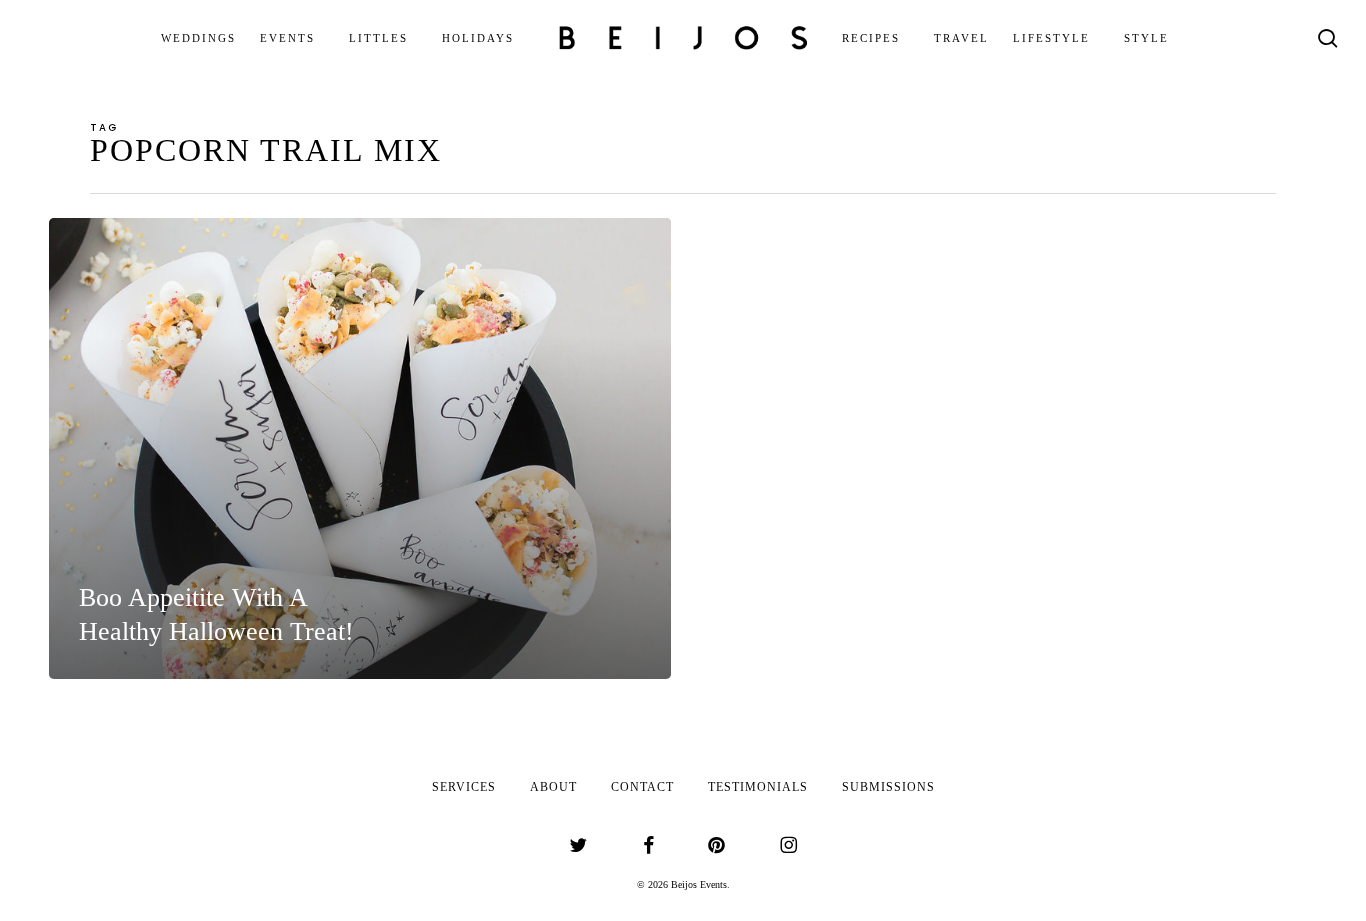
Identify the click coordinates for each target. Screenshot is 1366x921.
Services (464, 787)
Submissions (888, 787)
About (553, 787)
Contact (642, 787)
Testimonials (758, 787)
